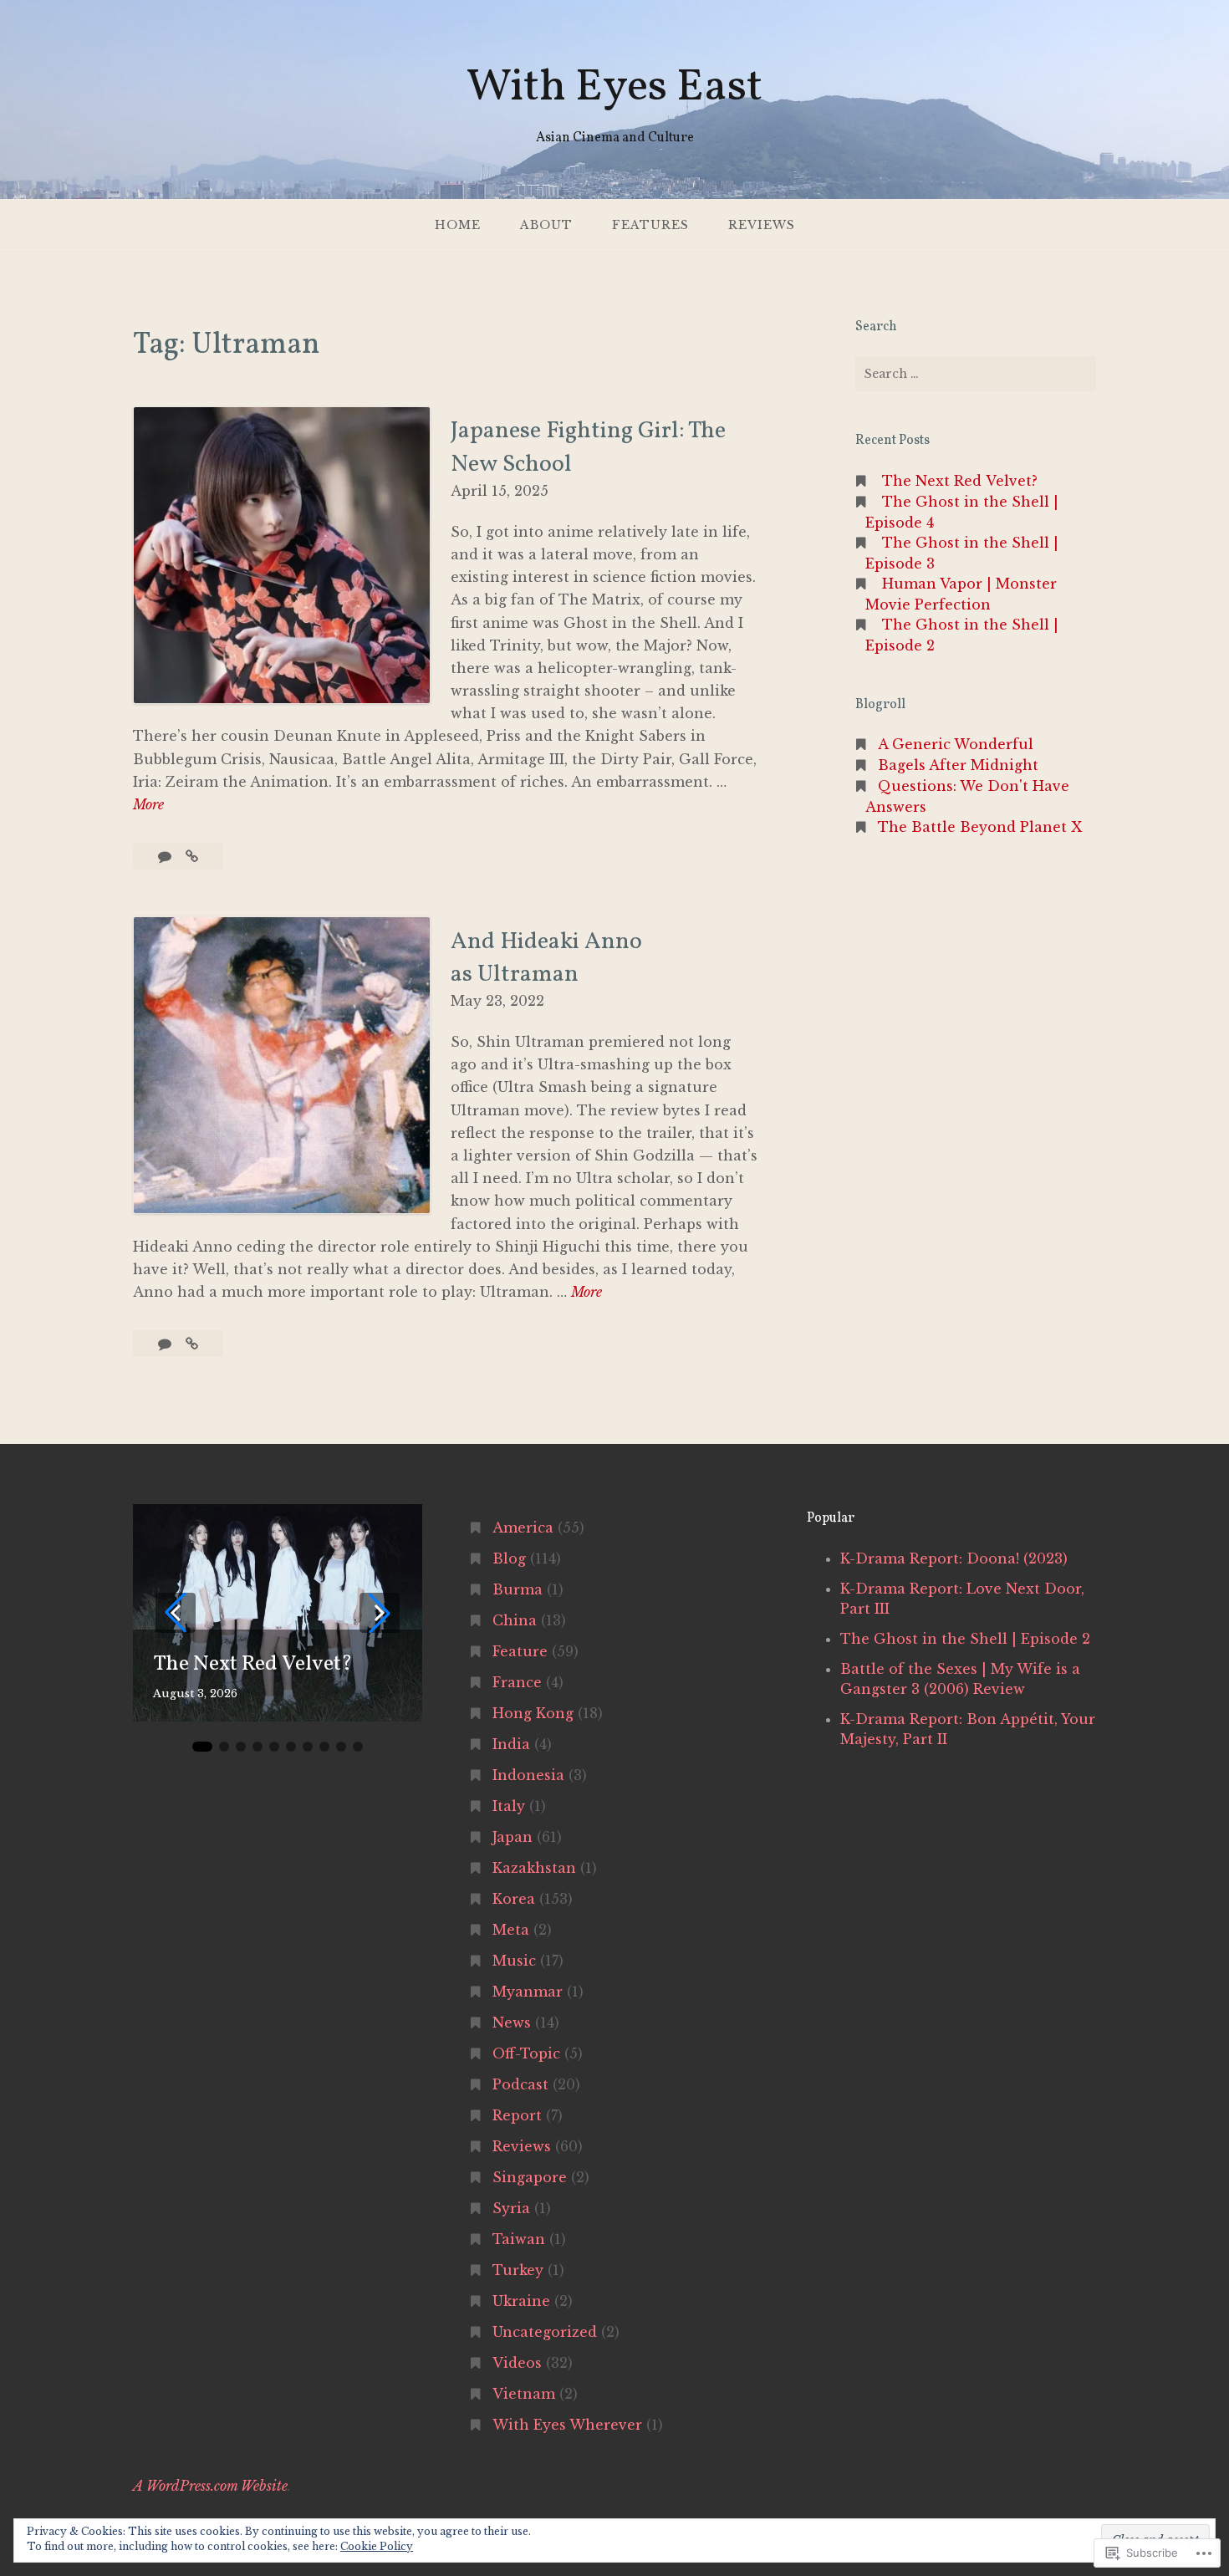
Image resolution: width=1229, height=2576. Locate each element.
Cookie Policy (377, 2546)
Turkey (518, 2270)
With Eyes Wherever (567, 2425)
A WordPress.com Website (210, 2486)
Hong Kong (533, 1713)
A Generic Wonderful (956, 744)
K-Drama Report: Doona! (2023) (954, 1558)
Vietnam (524, 2394)
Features (650, 225)
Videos (517, 2363)
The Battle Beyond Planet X (980, 827)
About (546, 225)
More (148, 806)
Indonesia (528, 1775)
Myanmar (528, 1992)
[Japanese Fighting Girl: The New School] (192, 856)
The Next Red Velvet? (960, 481)
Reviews (762, 225)
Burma (518, 1589)
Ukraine (521, 2301)
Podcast (520, 2084)
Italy (509, 1806)
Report (517, 2115)
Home (458, 225)
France (517, 1682)
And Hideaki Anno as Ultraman (546, 958)
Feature (520, 1651)
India (511, 1744)
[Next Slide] (380, 1613)
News (512, 2023)
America (523, 1528)
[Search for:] (976, 374)
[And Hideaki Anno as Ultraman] (192, 1344)
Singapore (530, 2177)
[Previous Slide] (176, 1613)
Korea (514, 1899)
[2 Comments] (167, 1344)
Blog (509, 1558)
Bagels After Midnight (958, 765)
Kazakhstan (534, 1868)
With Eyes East (614, 88)
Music (514, 1961)
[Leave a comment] (167, 856)
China (515, 1620)
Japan (513, 1837)
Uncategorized (545, 2332)
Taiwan (519, 2239)
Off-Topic (526, 2053)
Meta (511, 1930)
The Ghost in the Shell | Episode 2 (965, 1639)
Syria (511, 2208)
